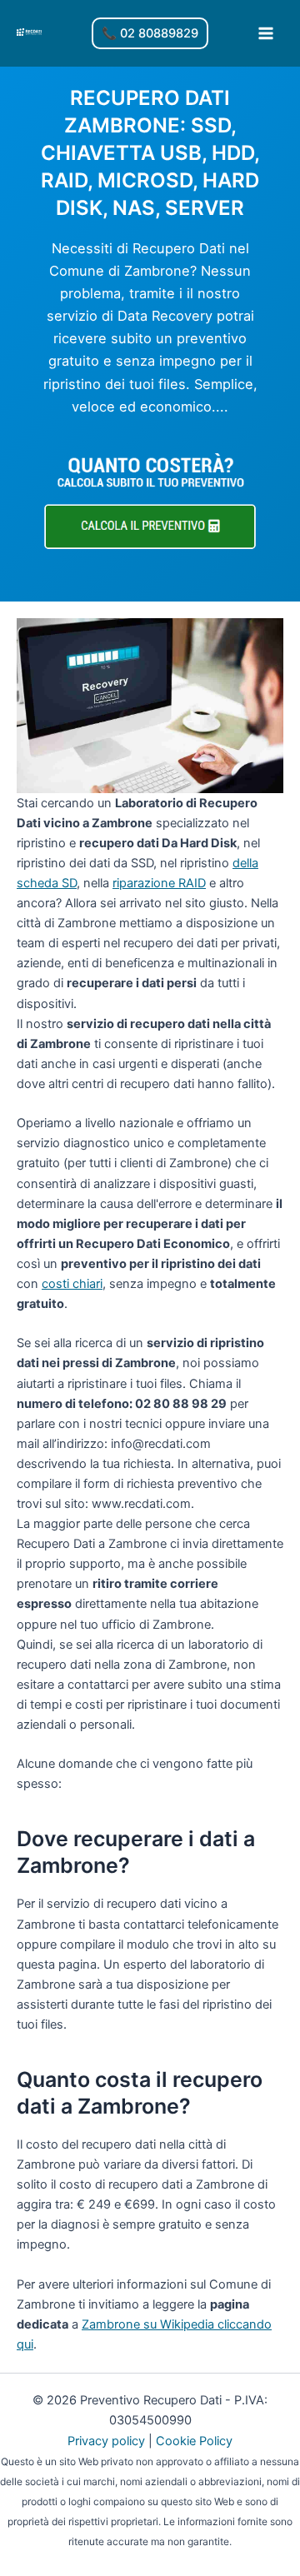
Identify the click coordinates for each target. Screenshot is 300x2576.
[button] (150, 34)
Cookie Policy (194, 2441)
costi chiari (72, 1284)
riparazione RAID (159, 883)
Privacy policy (106, 2441)
